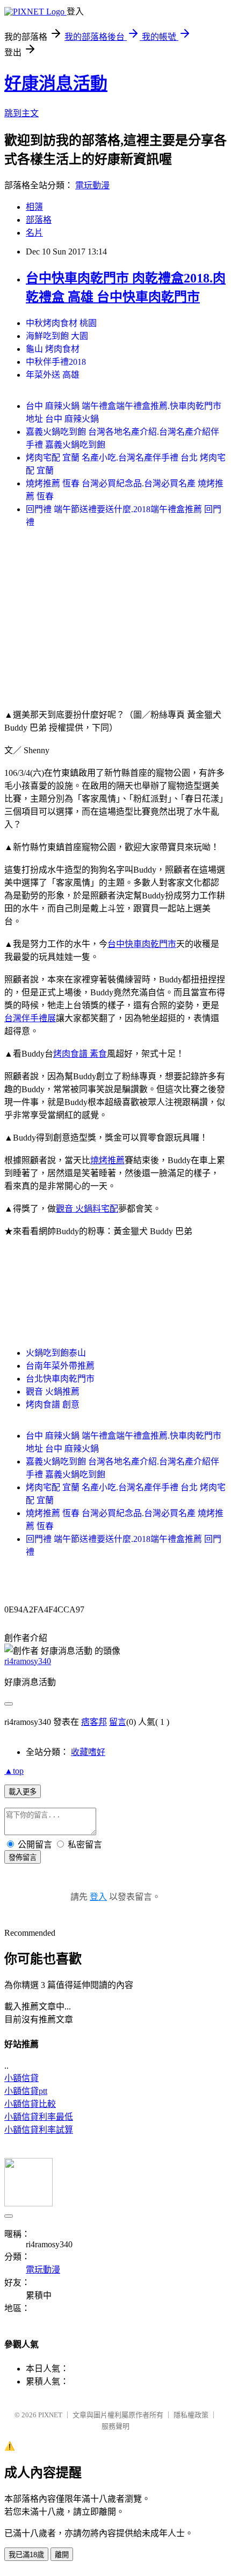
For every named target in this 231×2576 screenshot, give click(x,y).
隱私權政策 (191, 2415)
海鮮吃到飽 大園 (57, 336)
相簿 (34, 207)
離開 (62, 2555)
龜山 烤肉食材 (53, 349)
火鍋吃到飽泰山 (56, 1353)
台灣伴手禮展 (30, 1018)
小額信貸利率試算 (39, 2130)
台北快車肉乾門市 (60, 1379)
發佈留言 (23, 1857)
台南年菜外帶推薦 (60, 1366)
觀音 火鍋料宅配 (87, 1209)
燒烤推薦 (107, 1160)
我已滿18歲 (26, 2555)
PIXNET (50, 2415)
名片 (34, 233)
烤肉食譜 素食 (80, 1054)
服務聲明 (115, 2426)
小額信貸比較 (30, 2104)
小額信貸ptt (26, 2091)
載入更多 (23, 1792)
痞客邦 (94, 1722)
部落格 (39, 220)
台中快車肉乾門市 (142, 944)
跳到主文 (21, 113)
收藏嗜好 (88, 1752)
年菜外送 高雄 (53, 375)
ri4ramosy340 (28, 1661)
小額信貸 (21, 2078)
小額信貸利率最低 (39, 2117)
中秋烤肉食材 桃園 (61, 323)
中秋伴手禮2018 (56, 362)
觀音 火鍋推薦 (53, 1392)
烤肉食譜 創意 (53, 1404)
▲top (14, 1771)
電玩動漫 (92, 185)
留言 (118, 1722)
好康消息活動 (56, 83)
